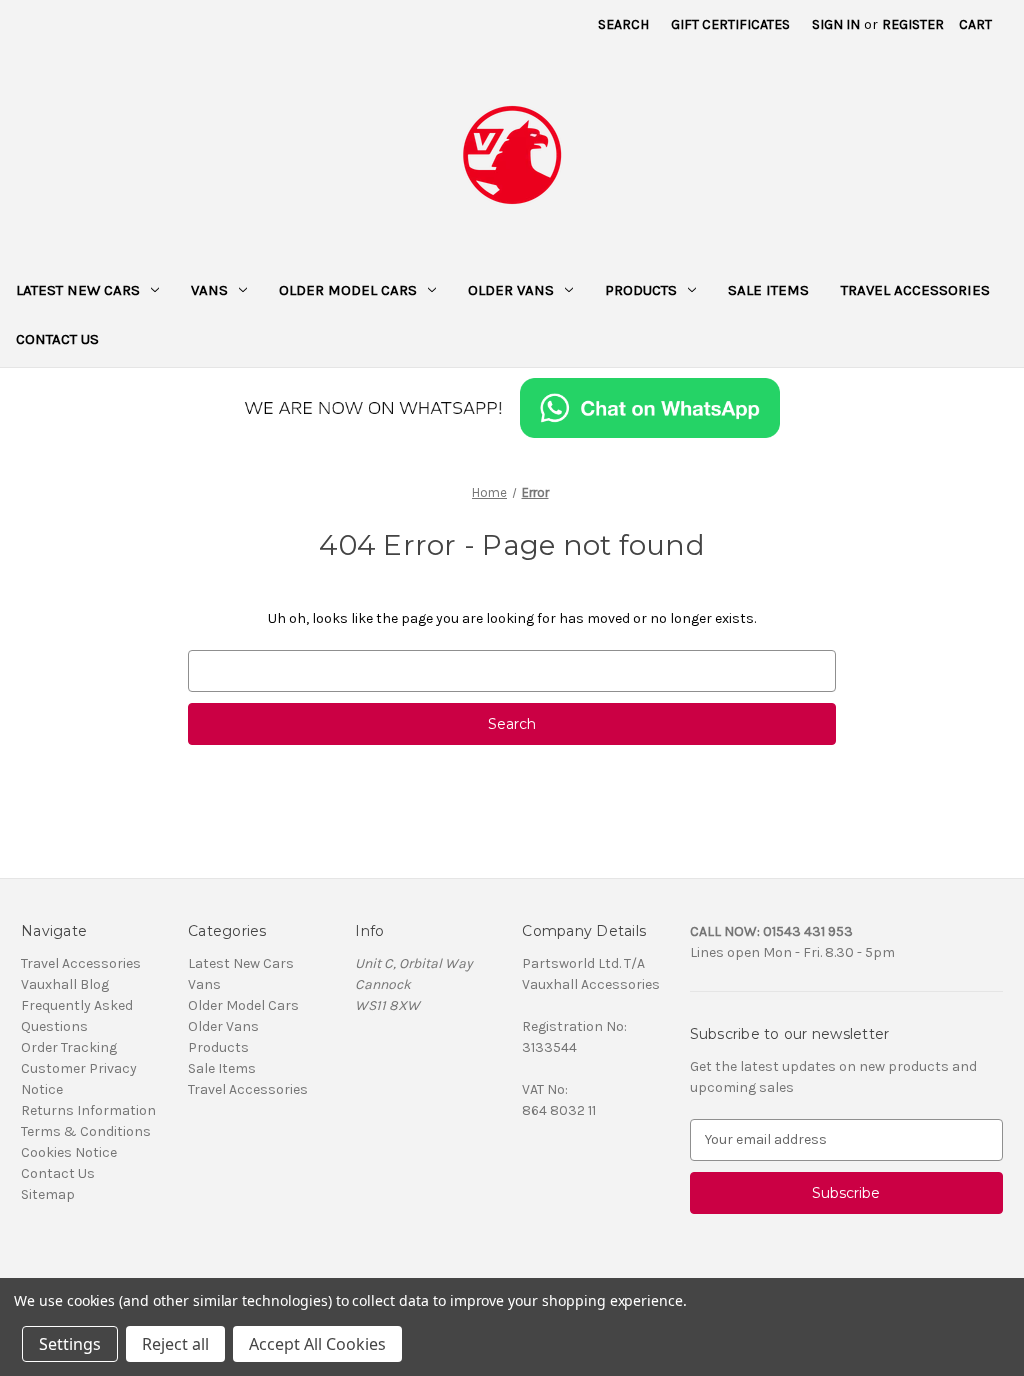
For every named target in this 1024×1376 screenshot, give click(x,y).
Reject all (175, 1344)
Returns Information (88, 1110)
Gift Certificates (730, 24)
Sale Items (768, 290)
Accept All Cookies (317, 1344)
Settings (70, 1344)
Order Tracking (69, 1047)
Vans (209, 290)
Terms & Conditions (86, 1131)
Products (641, 290)
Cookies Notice (69, 1152)
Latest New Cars (78, 290)
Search (623, 24)
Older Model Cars (348, 290)
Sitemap (48, 1194)
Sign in (836, 24)
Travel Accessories (915, 290)
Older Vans (511, 290)
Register (913, 24)
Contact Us (57, 339)
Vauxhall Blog (65, 984)
